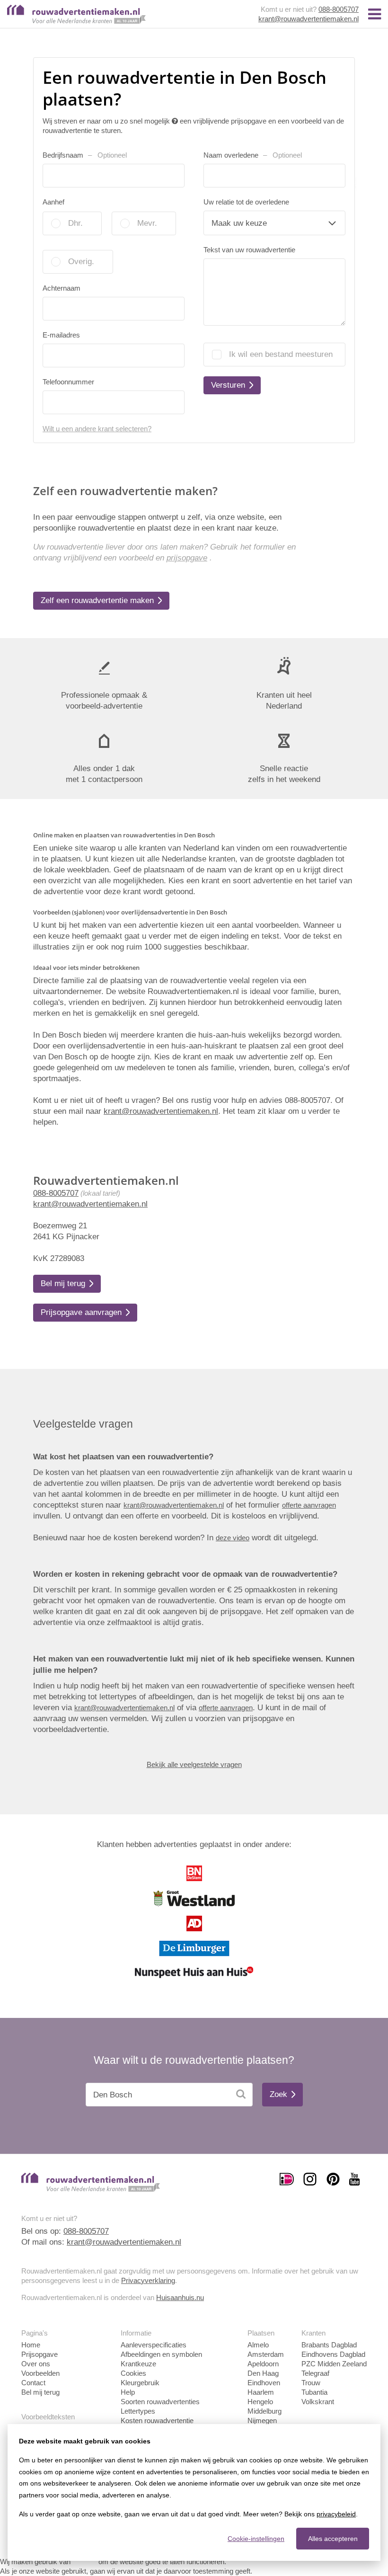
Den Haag (263, 2373)
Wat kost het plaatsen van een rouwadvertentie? (123, 1457)
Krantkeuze (138, 2364)
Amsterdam (266, 2354)
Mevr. (147, 223)
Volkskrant (318, 2402)
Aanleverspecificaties (154, 2345)
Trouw (311, 2383)
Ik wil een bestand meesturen (281, 354)
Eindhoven (264, 2383)
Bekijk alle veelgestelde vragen (194, 1764)
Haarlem (261, 2392)
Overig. (81, 262)
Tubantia (314, 2392)
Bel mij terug (40, 2392)
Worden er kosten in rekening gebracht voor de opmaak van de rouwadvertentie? (185, 1574)
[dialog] (194, 2492)
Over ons (36, 2364)
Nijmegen (262, 2421)
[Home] (76, 21)
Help (128, 2392)
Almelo (258, 2345)
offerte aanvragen (309, 1505)
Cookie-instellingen (256, 2539)
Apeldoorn (263, 2364)
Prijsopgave (40, 2354)
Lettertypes (138, 2411)
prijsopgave (187, 558)
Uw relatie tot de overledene (246, 202)
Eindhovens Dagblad (333, 2354)
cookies (84, 2562)
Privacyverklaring (148, 2280)
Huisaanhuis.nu (180, 2297)
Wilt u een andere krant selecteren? (97, 429)
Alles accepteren (333, 2539)
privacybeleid (336, 2514)
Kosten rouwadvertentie (157, 2421)
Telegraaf (315, 2373)
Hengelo (260, 2402)
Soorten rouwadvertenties (160, 2402)
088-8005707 (339, 9)
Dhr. (75, 223)
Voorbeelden (40, 2373)
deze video (233, 1538)
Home (31, 2345)
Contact (33, 2383)
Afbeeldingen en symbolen (161, 2354)
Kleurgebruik (140, 2383)
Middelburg (265, 2411)
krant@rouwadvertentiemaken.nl (309, 19)
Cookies (133, 2373)
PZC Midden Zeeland (334, 2364)
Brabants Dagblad (329, 2345)
